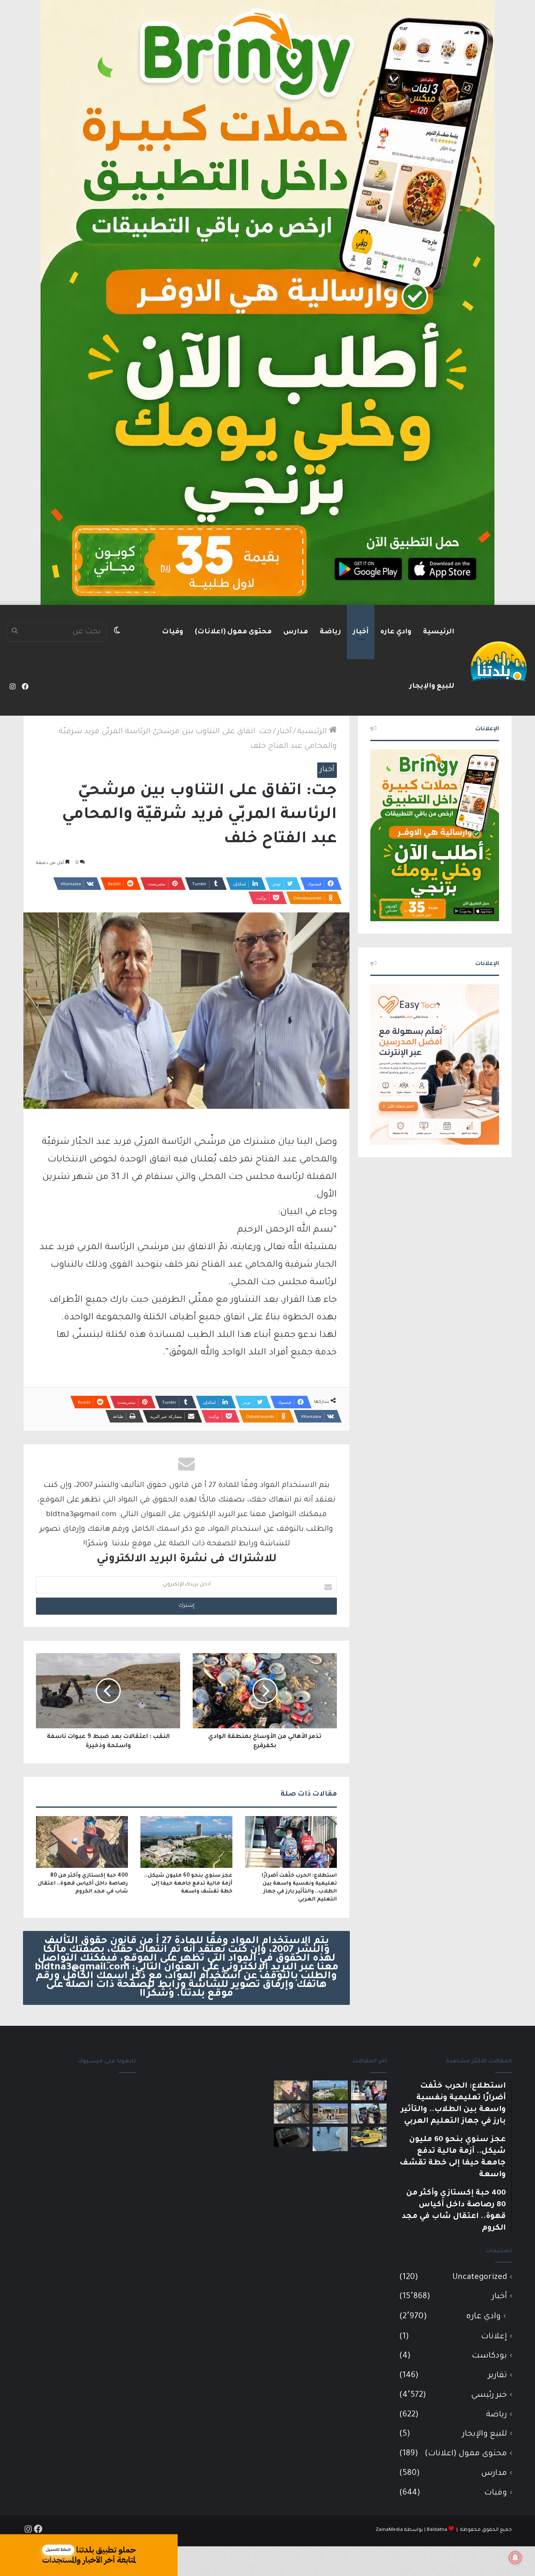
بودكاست (489, 2356)
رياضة (330, 632)
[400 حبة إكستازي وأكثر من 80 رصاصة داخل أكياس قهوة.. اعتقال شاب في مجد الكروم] (82, 1842)
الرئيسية (439, 632)
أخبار (361, 632)
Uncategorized (480, 2277)
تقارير (498, 2376)
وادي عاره (396, 632)
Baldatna (437, 2530)
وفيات (172, 632)
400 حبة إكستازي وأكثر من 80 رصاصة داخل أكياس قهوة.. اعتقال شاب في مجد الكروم (83, 1884)
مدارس (296, 632)
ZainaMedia (389, 2530)
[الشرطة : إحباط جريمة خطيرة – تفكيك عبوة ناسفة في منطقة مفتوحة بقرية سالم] (292, 2114)
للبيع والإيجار (432, 686)
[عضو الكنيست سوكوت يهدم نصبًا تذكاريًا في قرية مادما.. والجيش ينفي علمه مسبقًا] (330, 2139)
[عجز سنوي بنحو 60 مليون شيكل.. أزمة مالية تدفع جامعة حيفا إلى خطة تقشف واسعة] (186, 1842)
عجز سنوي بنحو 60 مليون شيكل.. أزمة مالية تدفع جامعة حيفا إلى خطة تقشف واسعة (188, 1884)
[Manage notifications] (515, 2558)
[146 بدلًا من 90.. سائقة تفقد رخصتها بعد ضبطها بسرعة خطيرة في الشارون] (369, 2114)
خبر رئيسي (489, 2395)
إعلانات (494, 2337)
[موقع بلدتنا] (499, 661)
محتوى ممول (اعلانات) (233, 632)
